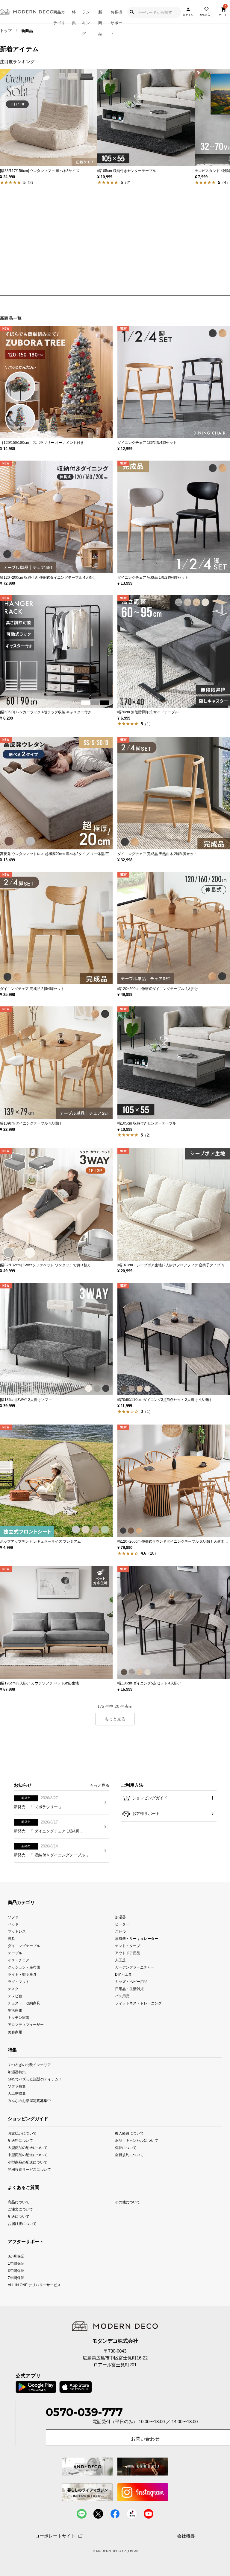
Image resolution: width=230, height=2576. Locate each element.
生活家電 (15, 2010)
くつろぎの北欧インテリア (29, 2064)
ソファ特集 (17, 2086)
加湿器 (120, 1917)
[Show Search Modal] (132, 12)
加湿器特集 (17, 2072)
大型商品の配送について (28, 2148)
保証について (126, 2148)
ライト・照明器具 (22, 1974)
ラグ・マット (19, 1982)
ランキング (86, 17)
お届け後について (22, 2224)
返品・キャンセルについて (137, 2140)
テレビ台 (15, 1996)
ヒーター (122, 1924)
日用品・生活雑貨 (129, 1989)
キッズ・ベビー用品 (131, 1982)
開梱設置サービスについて (29, 2169)
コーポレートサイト (55, 2536)
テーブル (15, 1953)
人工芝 (120, 1960)
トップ (6, 31)
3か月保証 (16, 2256)
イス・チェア (19, 1960)
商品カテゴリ (59, 17)
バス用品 (122, 1996)
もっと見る (115, 1719)
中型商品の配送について (28, 2155)
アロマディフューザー (26, 2025)
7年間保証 (16, 2278)
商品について (19, 2202)
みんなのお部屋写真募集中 (29, 2100)
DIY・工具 (123, 1974)
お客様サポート (116, 17)
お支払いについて (22, 2133)
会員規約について (129, 2155)
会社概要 (186, 2536)
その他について (128, 2202)
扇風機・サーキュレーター (137, 1939)
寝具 (11, 1939)
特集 (74, 17)
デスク (13, 1989)
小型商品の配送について (28, 2162)
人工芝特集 (17, 2093)
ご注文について (20, 2209)
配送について (19, 2216)
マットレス (17, 1931)
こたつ (120, 1931)
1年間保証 (16, 2263)
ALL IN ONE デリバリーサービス (34, 2285)
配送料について (20, 2140)
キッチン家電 (19, 2017)
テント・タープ (128, 1946)
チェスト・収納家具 (24, 2003)
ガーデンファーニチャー (135, 1967)
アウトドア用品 (128, 1953)
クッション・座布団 (24, 1967)
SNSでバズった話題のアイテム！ (35, 2079)
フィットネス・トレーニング (138, 2003)
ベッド (13, 1924)
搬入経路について (129, 2133)
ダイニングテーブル (24, 1946)
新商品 (100, 17)
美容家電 (15, 2032)
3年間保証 (16, 2270)
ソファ (13, 1917)
